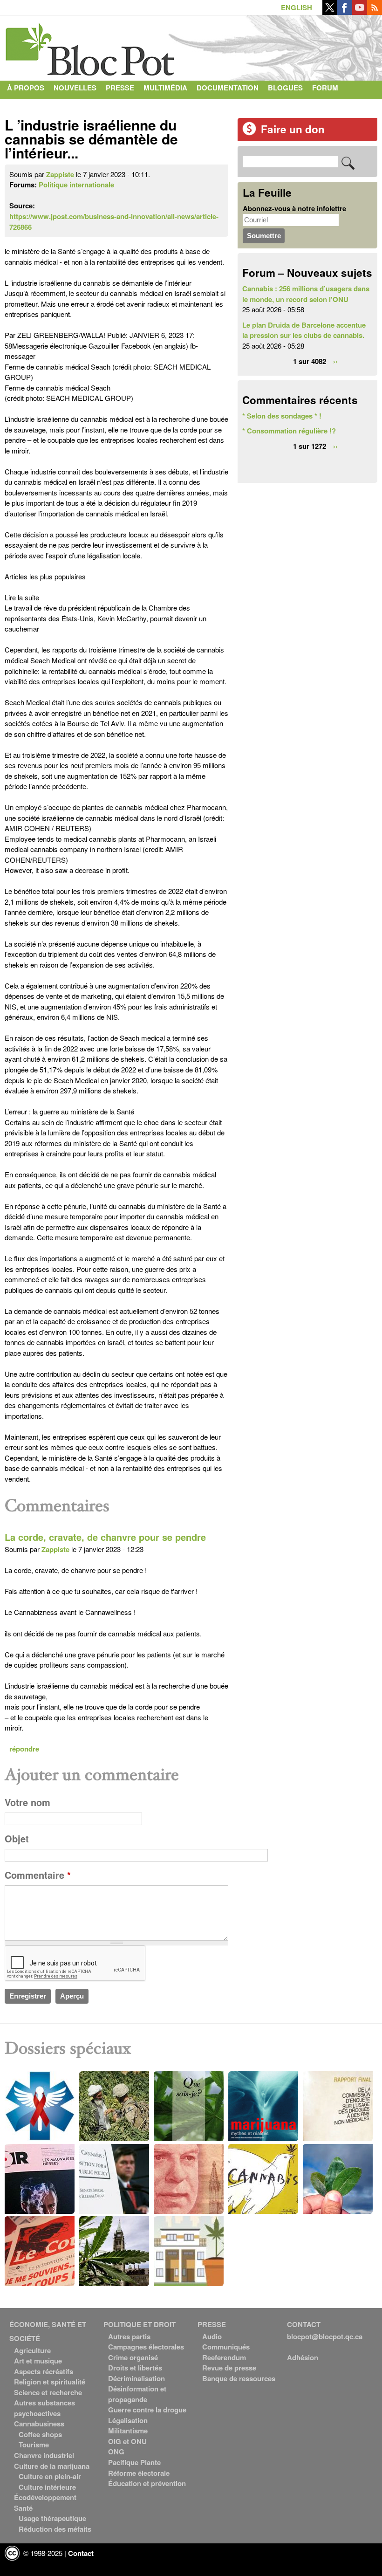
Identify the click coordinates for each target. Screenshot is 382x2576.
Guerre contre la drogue (147, 2410)
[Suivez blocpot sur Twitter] (330, 12)
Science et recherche (48, 2392)
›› (335, 361)
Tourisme (34, 2445)
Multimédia (165, 88)
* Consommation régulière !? (289, 431)
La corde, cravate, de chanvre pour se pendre (105, 1537)
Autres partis (129, 2336)
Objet (17, 1839)
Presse (120, 88)
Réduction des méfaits (55, 2529)
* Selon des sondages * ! (282, 416)
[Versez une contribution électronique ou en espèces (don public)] (249, 133)
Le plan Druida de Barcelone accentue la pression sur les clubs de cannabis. (304, 330)
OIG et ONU (127, 2441)
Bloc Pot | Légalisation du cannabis (91, 46)
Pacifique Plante (134, 2462)
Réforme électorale (139, 2473)
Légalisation (128, 2420)
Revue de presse (229, 2368)
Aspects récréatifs (44, 2371)
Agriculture (32, 2350)
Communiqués (226, 2347)
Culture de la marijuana (52, 2466)
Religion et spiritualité (50, 2382)
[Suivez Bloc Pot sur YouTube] (360, 12)
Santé (23, 2508)
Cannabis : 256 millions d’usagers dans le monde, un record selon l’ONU (306, 294)
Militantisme (128, 2431)
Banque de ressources (239, 2378)
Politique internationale (76, 185)
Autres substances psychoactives (44, 2408)
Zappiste (60, 174)
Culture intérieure (47, 2487)
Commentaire (38, 1875)
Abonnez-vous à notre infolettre (294, 208)
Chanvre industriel (44, 2455)
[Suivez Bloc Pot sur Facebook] (345, 12)
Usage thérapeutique (52, 2518)
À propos (26, 88)
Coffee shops (40, 2434)
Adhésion (303, 2357)
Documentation (228, 88)
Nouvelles (75, 88)
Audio (212, 2336)
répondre (24, 1749)
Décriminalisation (136, 2378)
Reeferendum (224, 2357)
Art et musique (38, 2361)
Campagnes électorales (146, 2347)
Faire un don (293, 129)
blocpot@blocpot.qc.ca (325, 2336)
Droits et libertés (135, 2368)
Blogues (285, 88)
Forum (325, 88)
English (297, 7)
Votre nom (27, 1802)
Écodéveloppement (45, 2497)
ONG (116, 2452)
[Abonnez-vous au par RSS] (375, 12)
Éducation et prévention (147, 2483)
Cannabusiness (39, 2424)
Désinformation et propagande (137, 2394)
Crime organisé (133, 2357)
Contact (24, 106)
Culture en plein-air (50, 2476)
